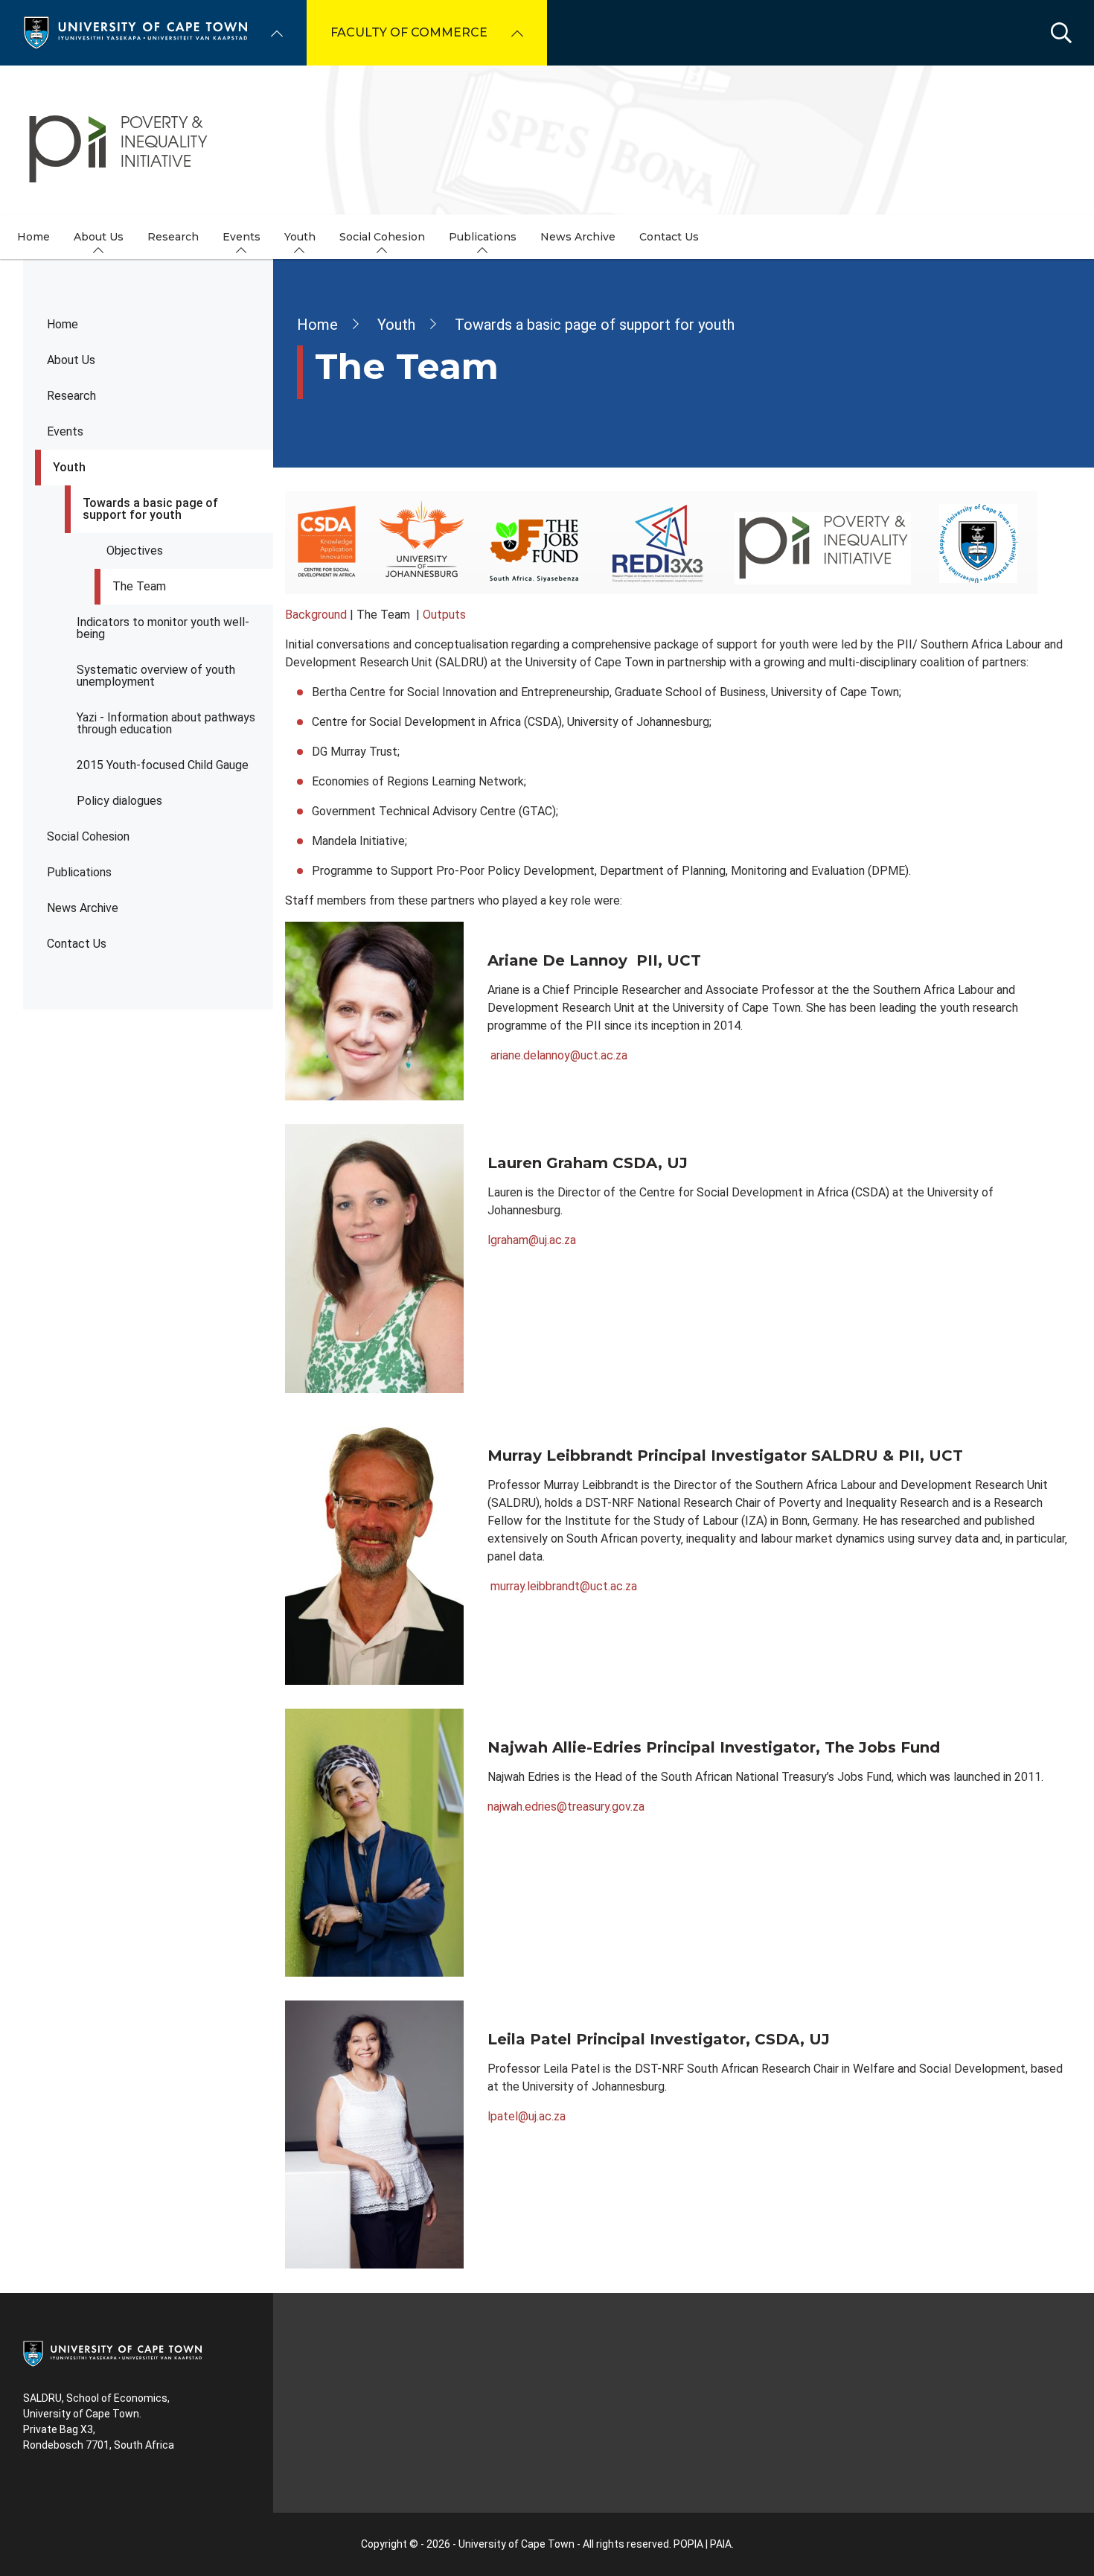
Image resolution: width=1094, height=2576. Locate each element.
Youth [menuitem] (300, 237)
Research (71, 396)
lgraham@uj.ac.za (532, 1240)
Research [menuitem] (173, 237)
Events (65, 431)
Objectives (135, 551)
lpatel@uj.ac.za (527, 2116)
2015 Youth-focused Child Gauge (163, 765)
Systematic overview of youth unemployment (156, 676)
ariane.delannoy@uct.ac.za (559, 1055)
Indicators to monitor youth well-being (163, 628)
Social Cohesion (88, 836)
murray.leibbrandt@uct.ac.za (564, 1586)
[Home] (135, 32)
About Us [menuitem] (99, 237)
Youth (69, 467)
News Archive (83, 908)
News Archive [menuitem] (578, 237)
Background (316, 615)
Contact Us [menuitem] (669, 237)
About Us (71, 360)
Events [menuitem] (241, 237)
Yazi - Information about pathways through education (166, 723)
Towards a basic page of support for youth (150, 509)
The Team (139, 586)
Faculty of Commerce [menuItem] (409, 32)
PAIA (721, 2544)
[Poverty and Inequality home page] (547, 140)
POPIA (688, 2544)
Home (63, 324)
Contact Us (77, 944)
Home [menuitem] (33, 237)
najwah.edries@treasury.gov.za (566, 1807)
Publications (79, 872)
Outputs (444, 615)
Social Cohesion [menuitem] (382, 237)
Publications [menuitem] (483, 237)
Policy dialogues (119, 801)
